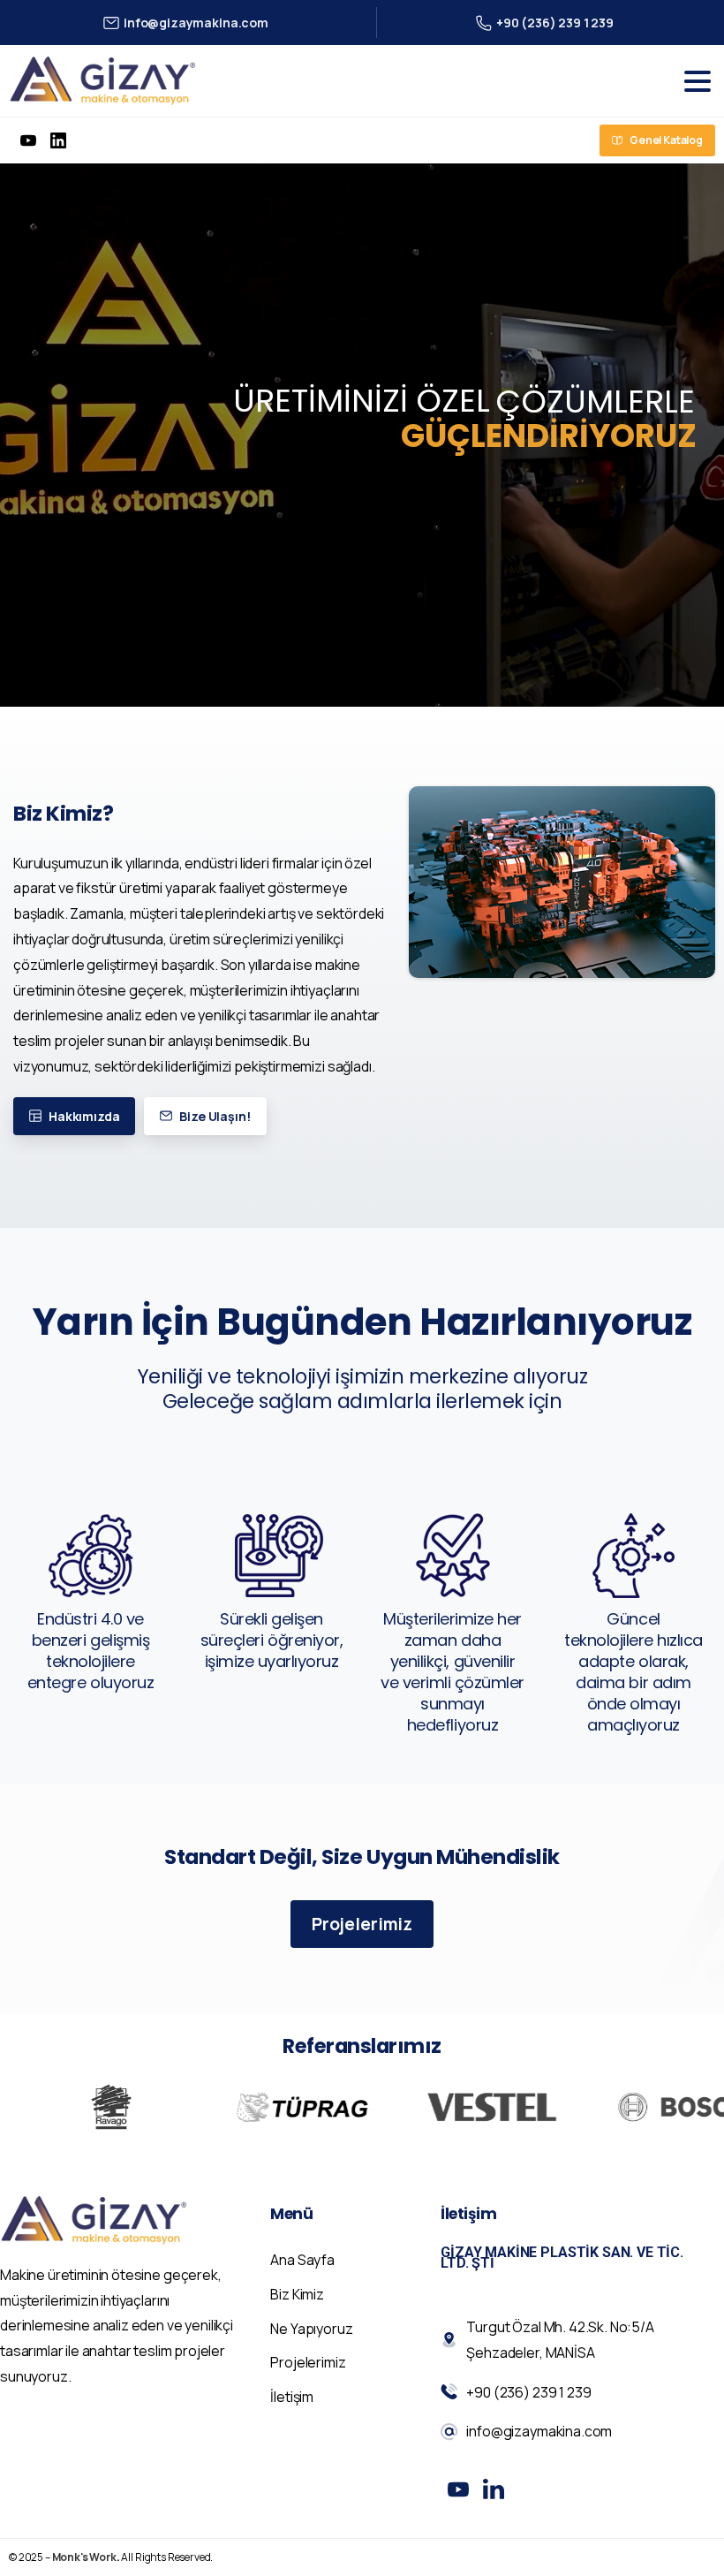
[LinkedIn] (58, 140)
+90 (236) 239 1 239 (555, 23)
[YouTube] (28, 140)
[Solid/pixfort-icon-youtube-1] (458, 2488)
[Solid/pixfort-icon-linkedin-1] (494, 2488)
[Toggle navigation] (698, 81)
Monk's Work (84, 2557)
